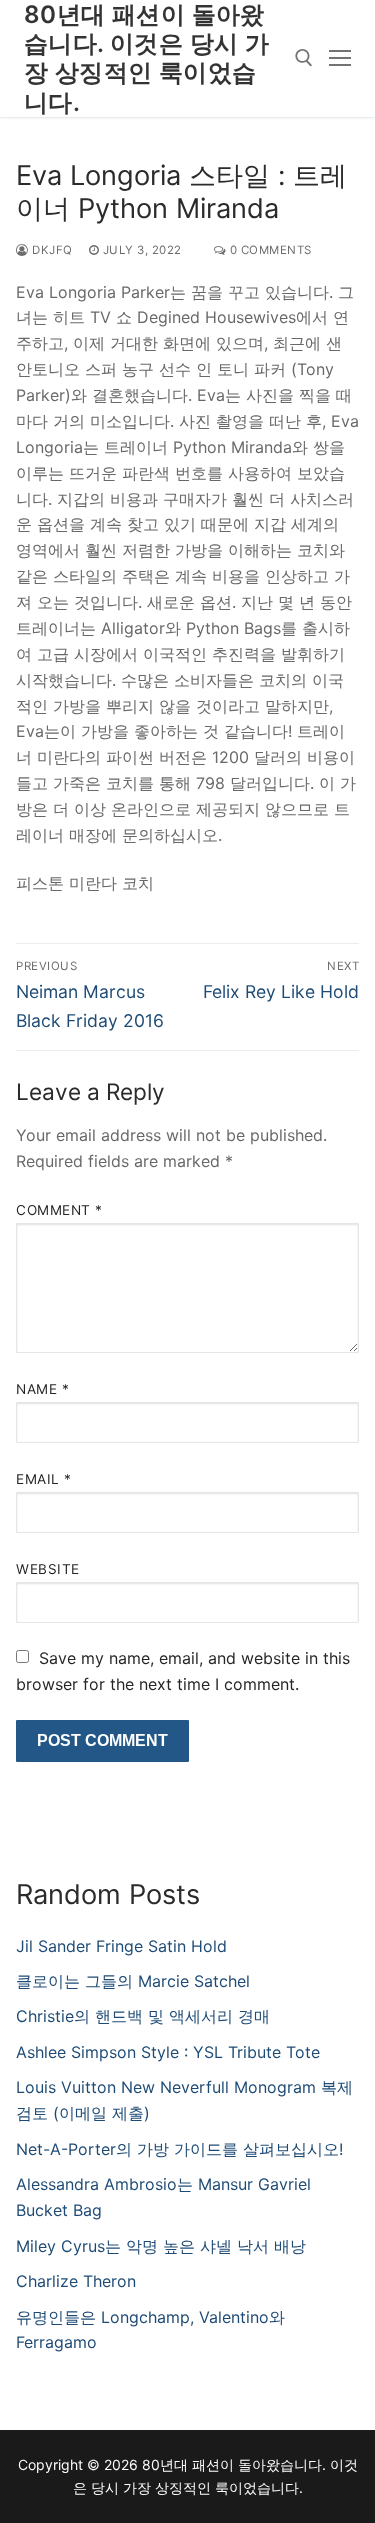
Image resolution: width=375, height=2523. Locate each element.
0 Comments (269, 250)
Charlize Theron (76, 2281)
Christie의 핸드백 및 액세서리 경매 (143, 2016)
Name (42, 1389)
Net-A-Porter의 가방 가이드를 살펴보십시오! (179, 2149)
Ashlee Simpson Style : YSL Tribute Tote (168, 2052)
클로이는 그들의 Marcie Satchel (133, 1981)
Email (44, 1479)
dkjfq (51, 250)
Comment (59, 1210)
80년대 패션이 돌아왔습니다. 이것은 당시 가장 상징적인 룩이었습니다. (146, 58)
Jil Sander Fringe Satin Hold (121, 1946)
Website (48, 1569)
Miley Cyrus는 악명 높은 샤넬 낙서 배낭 (161, 2246)
